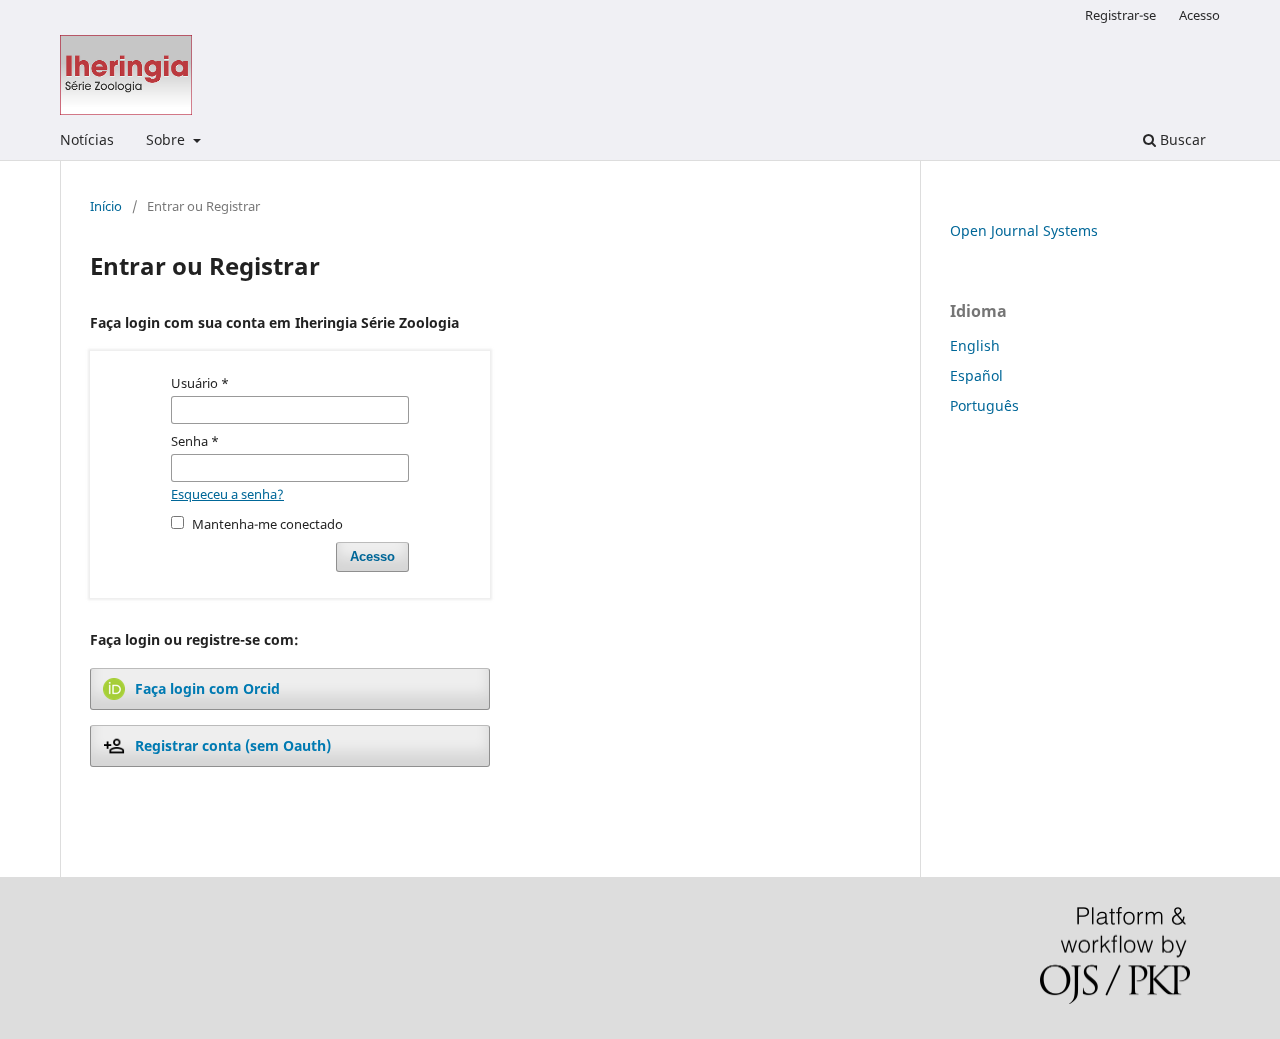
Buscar (1181, 139)
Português (984, 405)
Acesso (1199, 15)
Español (976, 375)
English (975, 345)
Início (106, 206)
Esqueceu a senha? (227, 494)
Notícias (87, 139)
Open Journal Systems (1024, 230)
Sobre (167, 139)
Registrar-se (1120, 15)
